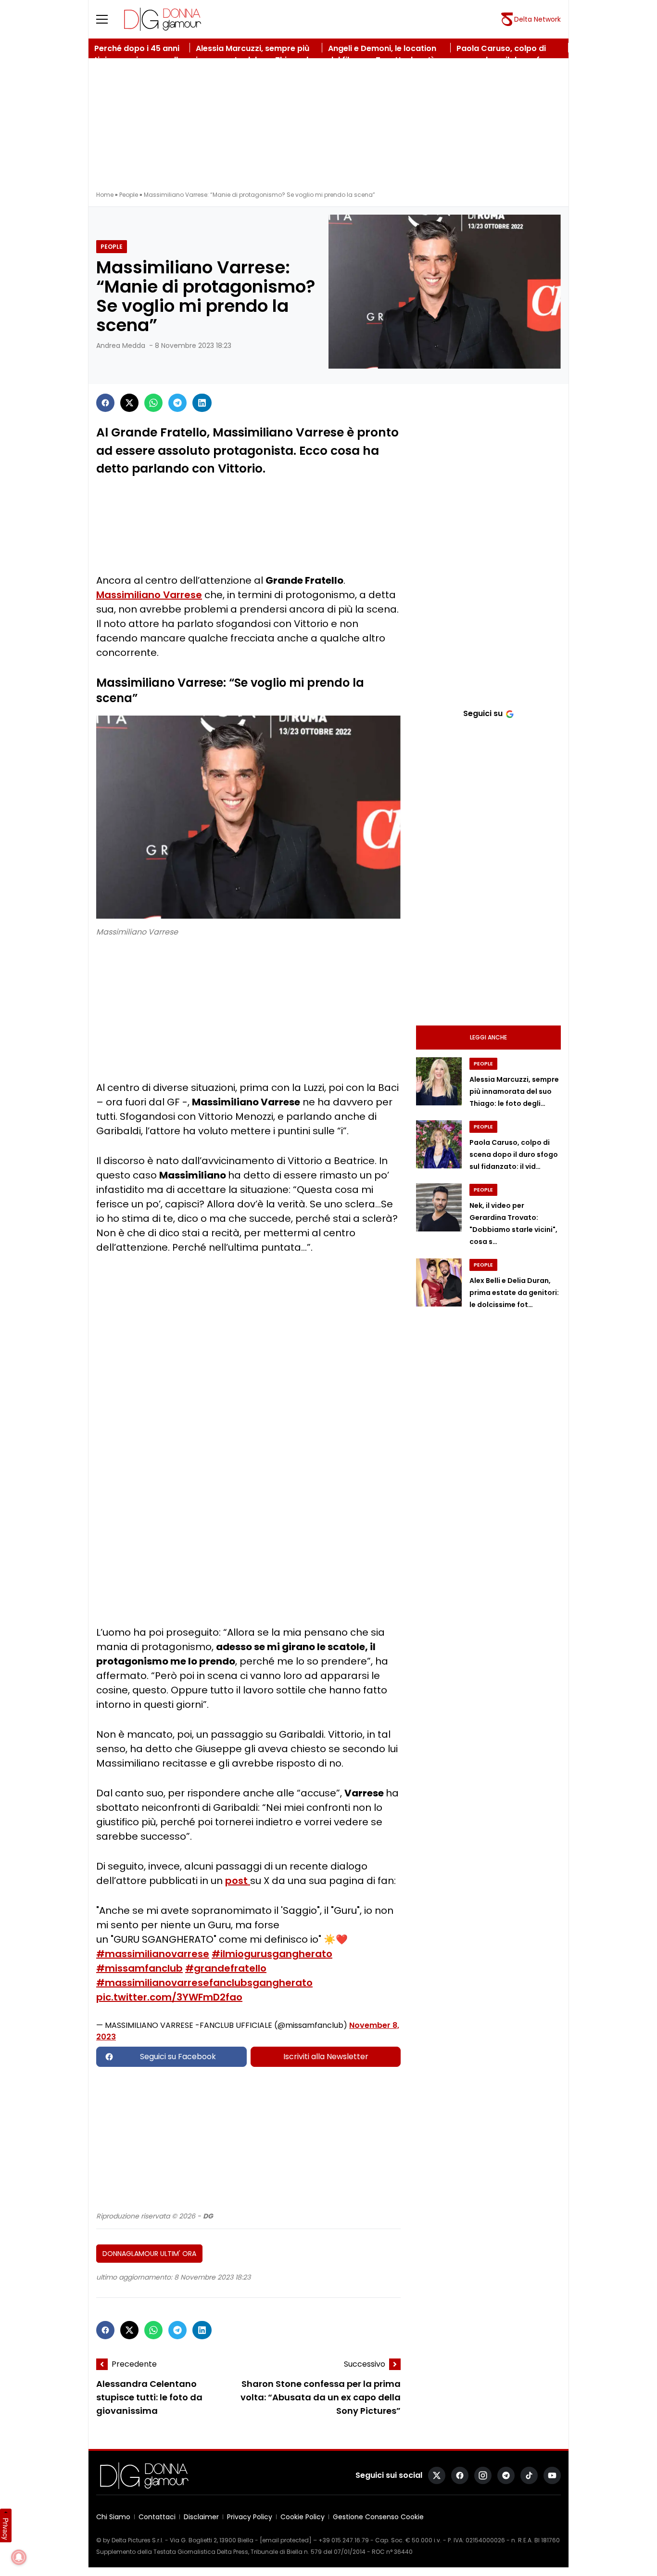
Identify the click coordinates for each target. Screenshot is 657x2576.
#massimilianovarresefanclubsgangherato (204, 1983)
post (238, 1881)
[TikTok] (529, 2475)
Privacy (6, 2529)
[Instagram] (483, 2475)
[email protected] (286, 2540)
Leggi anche (488, 1037)
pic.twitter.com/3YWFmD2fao (169, 1997)
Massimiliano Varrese (149, 595)
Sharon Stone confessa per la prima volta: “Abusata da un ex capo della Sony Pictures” (321, 2398)
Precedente (134, 2364)
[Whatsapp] (153, 403)
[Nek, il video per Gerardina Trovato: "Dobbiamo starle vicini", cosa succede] (439, 1207)
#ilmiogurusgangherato (272, 1954)
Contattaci (157, 2517)
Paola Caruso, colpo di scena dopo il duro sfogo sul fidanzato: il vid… (514, 1154)
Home (105, 195)
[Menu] (108, 19)
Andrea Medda (121, 346)
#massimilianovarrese (153, 1954)
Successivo (365, 2364)
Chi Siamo (113, 2517)
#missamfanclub (139, 1968)
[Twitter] (129, 403)
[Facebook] (105, 403)
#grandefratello (226, 1968)
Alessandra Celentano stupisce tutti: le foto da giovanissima (149, 2397)
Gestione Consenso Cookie (378, 2517)
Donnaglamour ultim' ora (149, 2254)
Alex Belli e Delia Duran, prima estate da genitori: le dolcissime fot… (514, 1293)
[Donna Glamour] (163, 19)
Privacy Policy (250, 2517)
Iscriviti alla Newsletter (326, 2057)
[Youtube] (552, 2475)
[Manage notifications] (19, 2557)
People (129, 195)
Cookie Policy (303, 2517)
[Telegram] (177, 403)
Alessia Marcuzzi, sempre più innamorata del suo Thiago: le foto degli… (514, 1091)
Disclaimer (201, 2517)
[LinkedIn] (202, 403)
